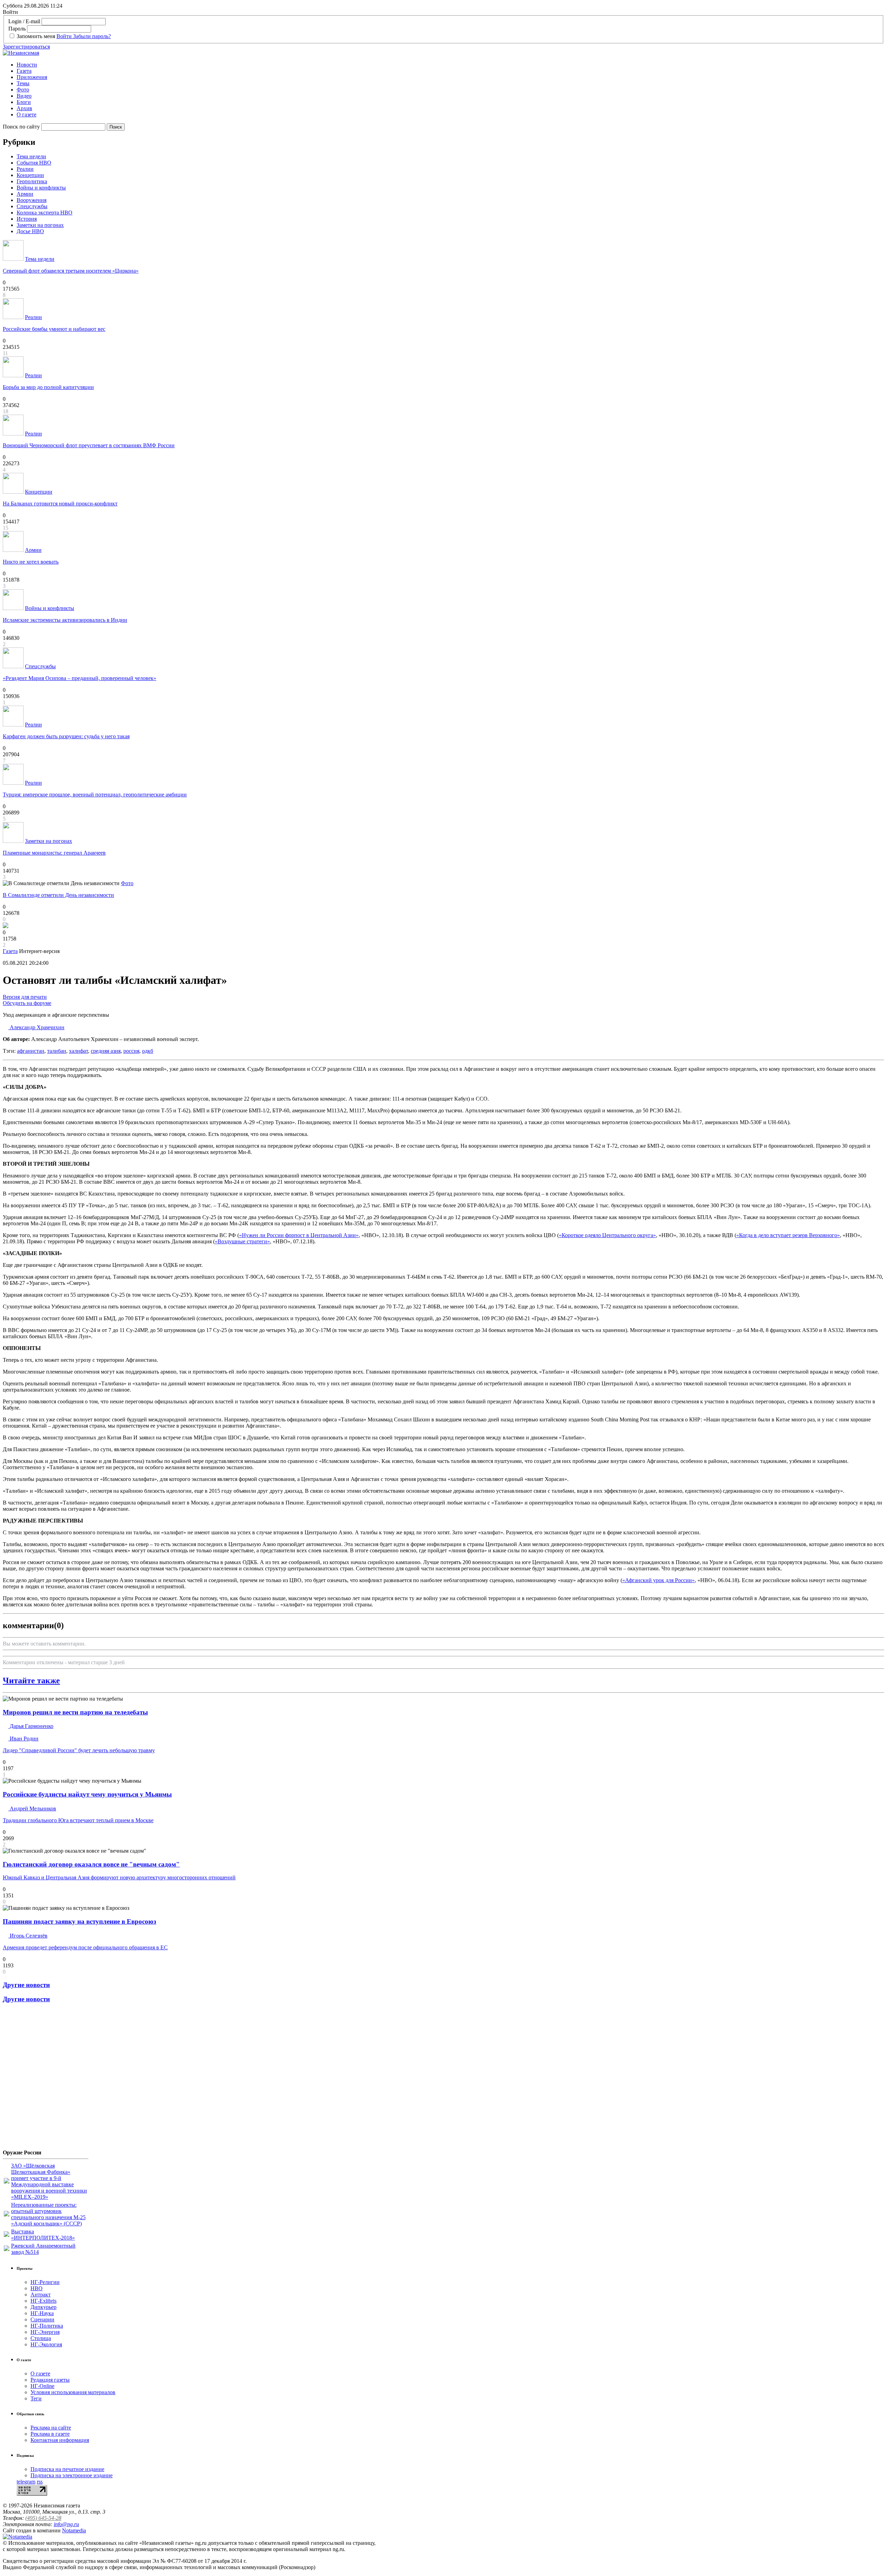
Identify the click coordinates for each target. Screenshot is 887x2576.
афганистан (31, 1051)
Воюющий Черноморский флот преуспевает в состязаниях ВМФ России (89, 445)
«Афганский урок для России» (658, 1580)
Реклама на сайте (51, 2428)
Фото (23, 90)
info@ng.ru (66, 2524)
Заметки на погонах (40, 225)
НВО (37, 2288)
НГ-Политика (47, 2326)
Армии (25, 194)
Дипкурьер (43, 2307)
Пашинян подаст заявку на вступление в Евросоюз (80, 1921)
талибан (57, 1051)
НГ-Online (42, 2386)
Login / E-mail (24, 21)
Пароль (17, 29)
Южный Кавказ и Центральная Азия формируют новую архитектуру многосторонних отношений (119, 1877)
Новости (27, 65)
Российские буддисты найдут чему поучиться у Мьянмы (87, 1794)
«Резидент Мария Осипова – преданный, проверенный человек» (80, 678)
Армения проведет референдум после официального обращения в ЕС (85, 1947)
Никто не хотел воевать (31, 562)
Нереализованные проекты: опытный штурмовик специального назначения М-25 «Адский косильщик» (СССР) (48, 2214)
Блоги (24, 102)
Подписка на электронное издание (72, 2475)
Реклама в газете (50, 2434)
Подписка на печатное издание (67, 2469)
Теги (36, 2398)
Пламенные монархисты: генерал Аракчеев (54, 853)
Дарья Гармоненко (31, 1726)
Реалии (25, 169)
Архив (24, 108)
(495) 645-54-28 (43, 2518)
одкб (148, 1051)
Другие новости (26, 1985)
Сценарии (42, 2319)
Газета (24, 71)
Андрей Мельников (32, 1809)
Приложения (32, 77)
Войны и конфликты (41, 188)
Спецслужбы (32, 206)
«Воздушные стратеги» (242, 1241)
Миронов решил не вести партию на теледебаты (75, 1712)
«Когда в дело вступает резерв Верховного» (788, 1235)
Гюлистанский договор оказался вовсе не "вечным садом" (91, 1864)
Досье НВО (30, 231)
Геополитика (32, 181)
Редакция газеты (50, 2380)
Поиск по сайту (21, 127)
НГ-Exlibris (43, 2301)
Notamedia (74, 2530)
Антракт (41, 2295)
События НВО (34, 163)
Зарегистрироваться (26, 47)
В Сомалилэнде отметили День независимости (58, 895)
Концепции (30, 175)
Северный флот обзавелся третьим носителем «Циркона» (71, 271)
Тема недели (31, 156)
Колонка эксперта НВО (45, 213)
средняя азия (106, 1051)
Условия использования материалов (73, 2392)
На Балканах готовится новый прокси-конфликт (60, 504)
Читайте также (31, 1680)
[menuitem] (450, 65)
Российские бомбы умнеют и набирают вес (54, 329)
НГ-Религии (45, 2282)
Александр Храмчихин (36, 1027)
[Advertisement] (44, 2079)
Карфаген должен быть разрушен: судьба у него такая (66, 736)
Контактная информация (60, 2440)
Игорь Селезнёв (28, 1936)
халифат (78, 1051)
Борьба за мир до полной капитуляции (48, 387)
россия (131, 1051)
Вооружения (32, 200)
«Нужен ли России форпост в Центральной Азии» (299, 1235)
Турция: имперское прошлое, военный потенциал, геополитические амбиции (95, 795)
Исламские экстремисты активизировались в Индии (65, 620)
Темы (23, 83)
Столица (41, 2338)
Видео (24, 96)
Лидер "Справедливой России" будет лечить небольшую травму (79, 1750)
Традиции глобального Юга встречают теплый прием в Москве (78, 1820)
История (27, 219)
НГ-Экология (46, 2344)
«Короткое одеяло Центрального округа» (607, 1235)
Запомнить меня (36, 36)
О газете (27, 114)
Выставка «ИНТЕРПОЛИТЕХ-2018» (43, 2235)
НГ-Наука (42, 2313)
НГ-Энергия (45, 2332)
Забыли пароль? (92, 36)
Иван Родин (23, 1739)
